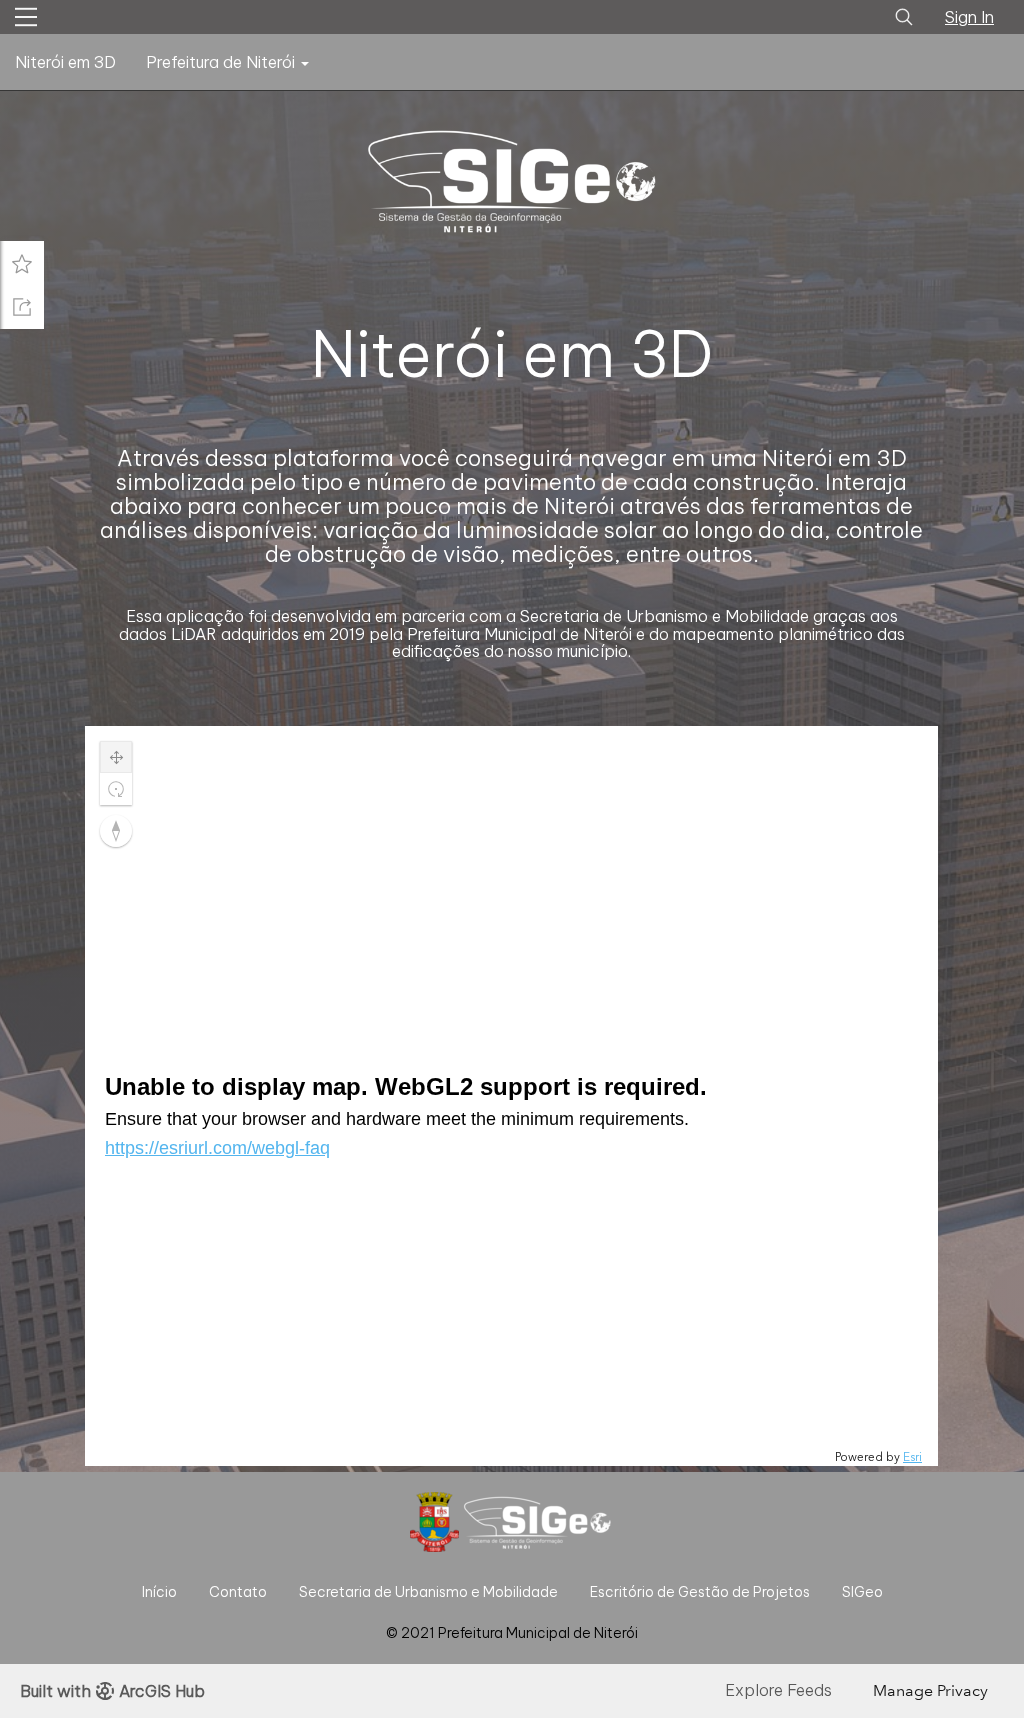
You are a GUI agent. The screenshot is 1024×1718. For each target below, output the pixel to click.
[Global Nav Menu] (26, 17)
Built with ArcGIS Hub (112, 1691)
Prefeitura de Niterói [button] (222, 62)
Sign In (969, 17)
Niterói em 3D (65, 62)
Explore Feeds (778, 1690)
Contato (238, 1592)
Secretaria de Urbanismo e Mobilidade (428, 1592)
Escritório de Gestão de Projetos (700, 1592)
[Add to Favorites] (22, 263)
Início (159, 1592)
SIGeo (862, 1592)
